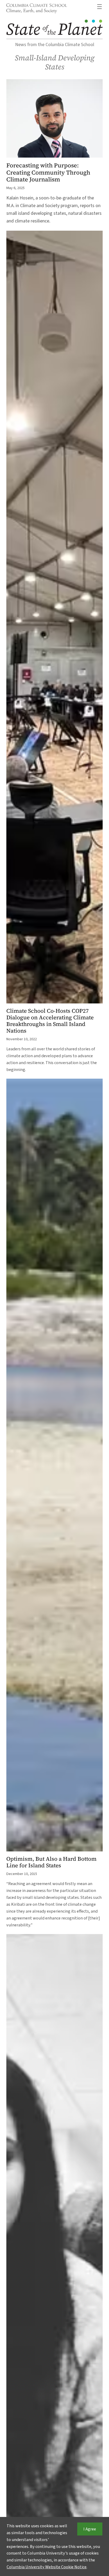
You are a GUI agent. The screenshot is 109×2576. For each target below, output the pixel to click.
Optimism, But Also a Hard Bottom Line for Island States (51, 1862)
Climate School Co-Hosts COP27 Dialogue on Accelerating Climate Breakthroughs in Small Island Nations (50, 1021)
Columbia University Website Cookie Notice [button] (47, 2567)
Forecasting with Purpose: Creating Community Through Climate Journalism (48, 172)
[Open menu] (99, 7)
